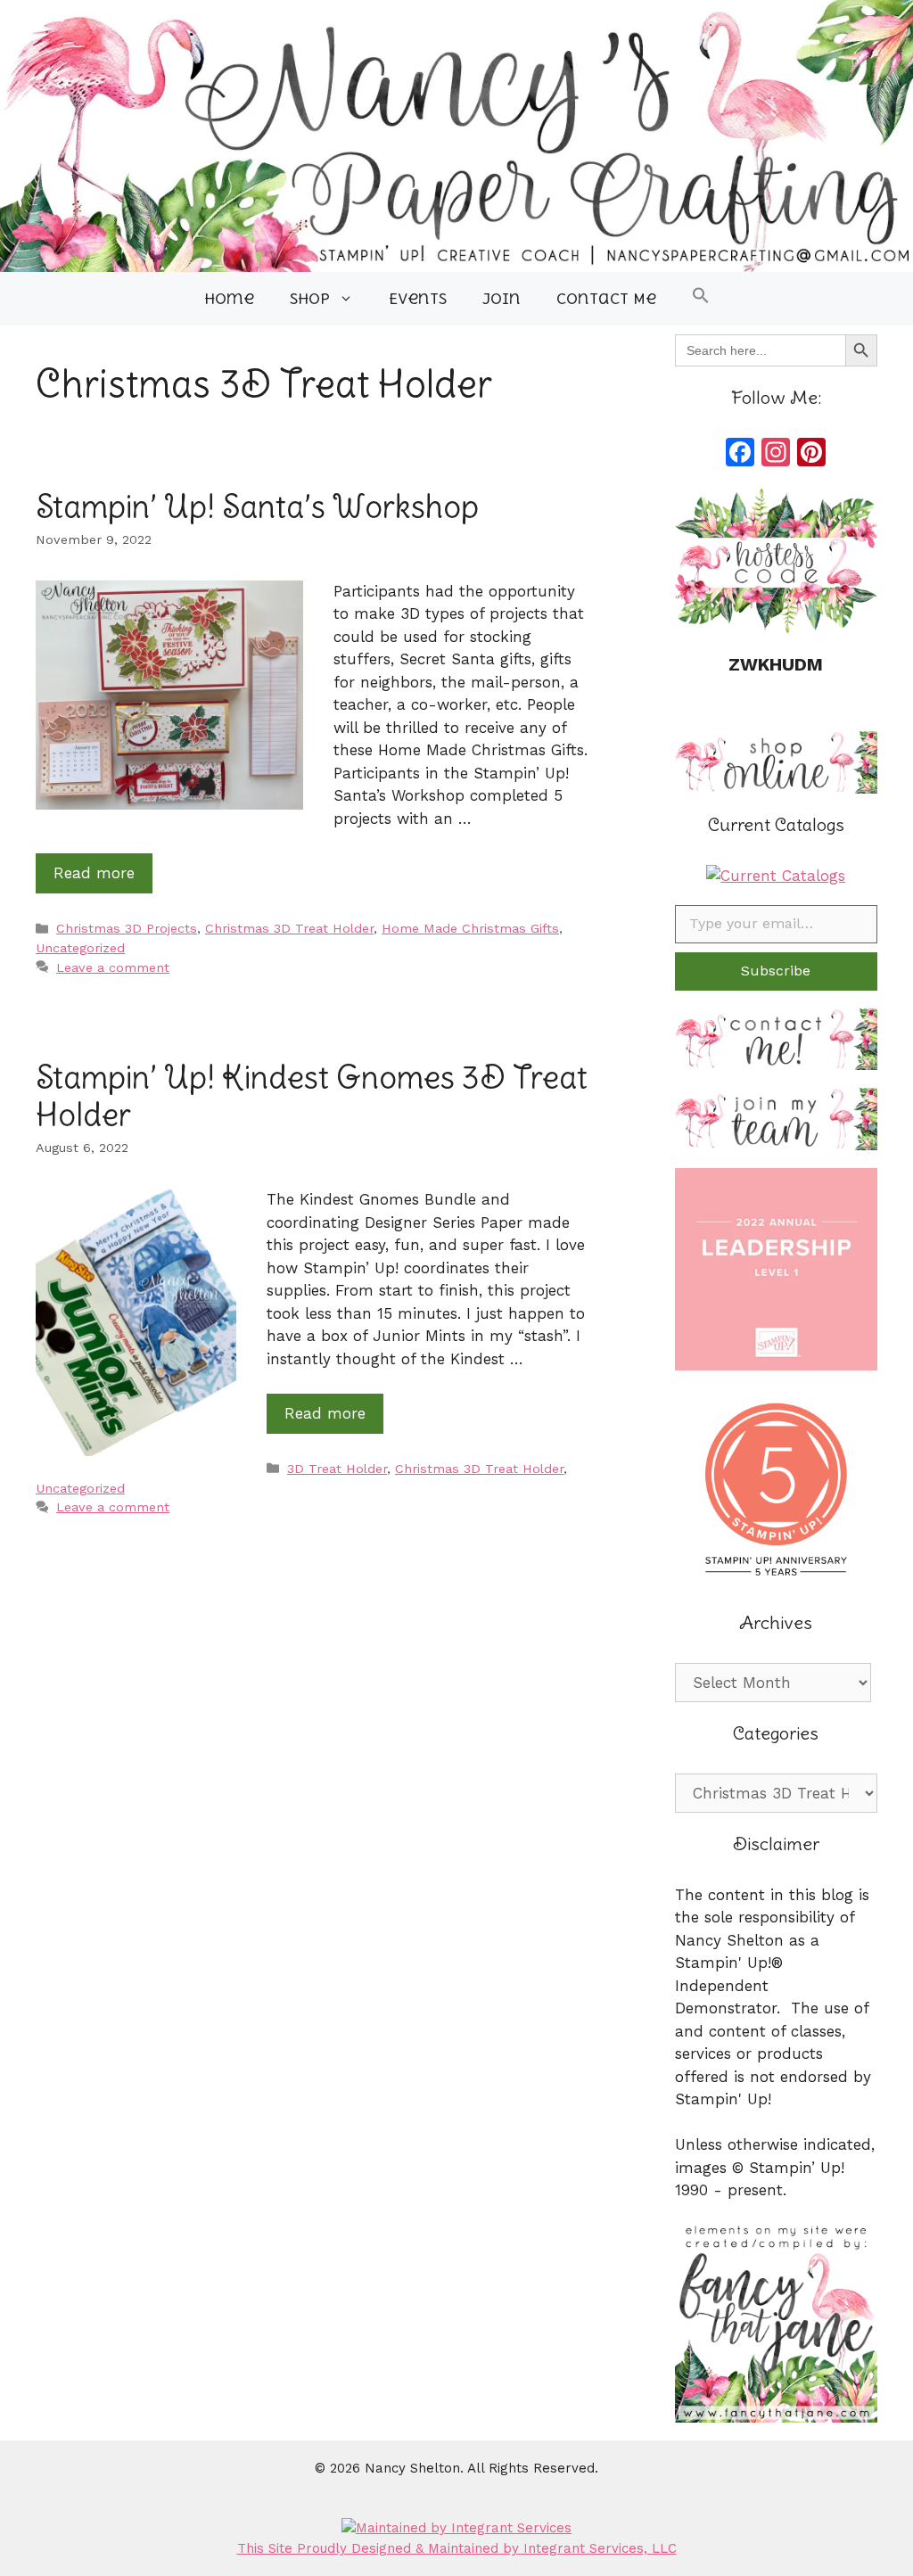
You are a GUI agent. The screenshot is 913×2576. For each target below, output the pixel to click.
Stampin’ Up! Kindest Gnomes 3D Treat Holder (312, 1095)
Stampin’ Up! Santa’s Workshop (257, 506)
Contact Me (606, 299)
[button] (701, 299)
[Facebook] (740, 454)
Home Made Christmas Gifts (470, 929)
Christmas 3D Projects (127, 929)
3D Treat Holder (337, 1469)
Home (229, 299)
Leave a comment (113, 968)
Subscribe (776, 971)
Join (502, 299)
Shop (310, 299)
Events (418, 299)
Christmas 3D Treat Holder (289, 929)
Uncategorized (80, 948)
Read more (94, 873)
